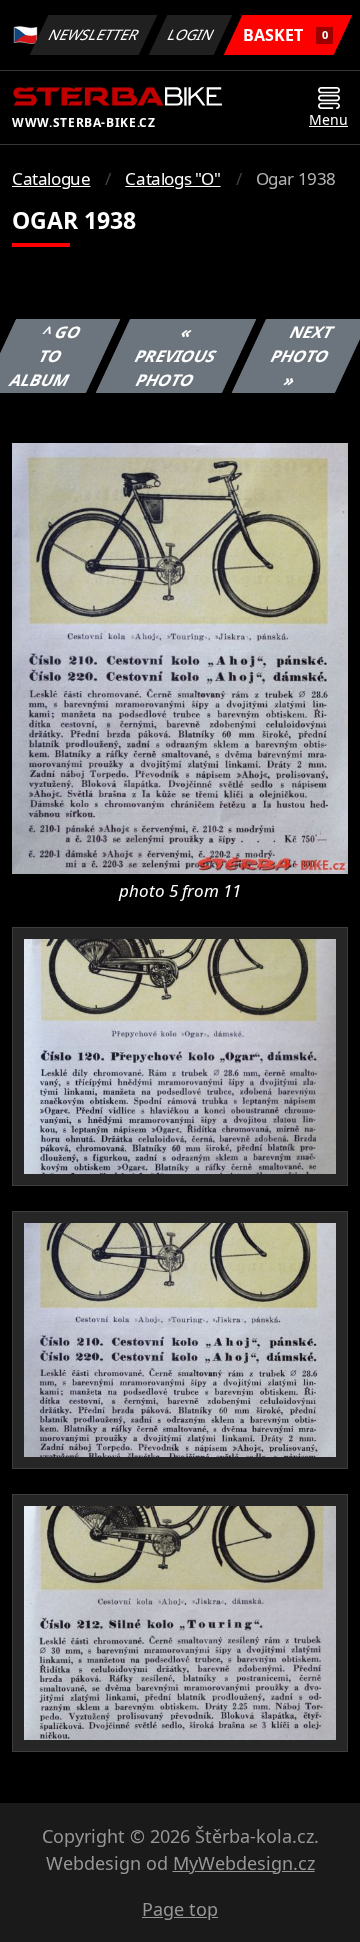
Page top (180, 1909)
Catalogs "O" (172, 178)
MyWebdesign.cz (244, 1863)
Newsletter (94, 34)
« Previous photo (175, 356)
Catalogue (51, 178)
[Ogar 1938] (180, 657)
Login (191, 34)
